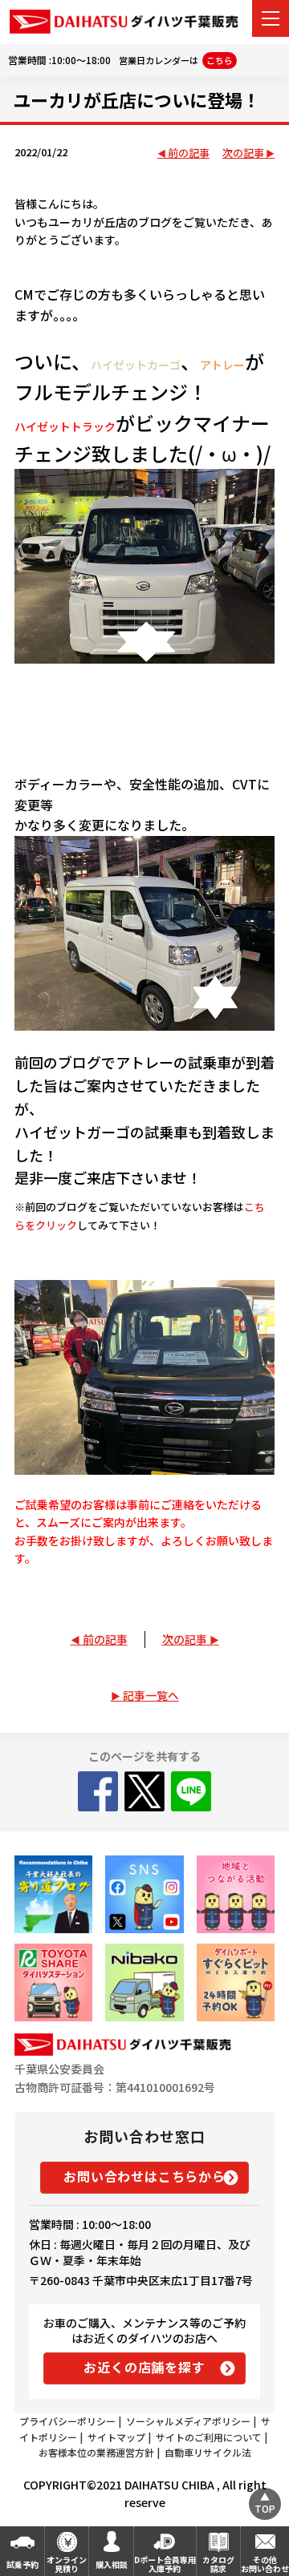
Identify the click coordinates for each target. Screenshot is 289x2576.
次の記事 (243, 153)
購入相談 (112, 2564)
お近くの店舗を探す (144, 2367)
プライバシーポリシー (67, 2421)
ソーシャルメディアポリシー (188, 2421)
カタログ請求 (218, 2564)
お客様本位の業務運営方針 (96, 2452)
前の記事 (189, 153)
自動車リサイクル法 (208, 2452)
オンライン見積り (67, 2564)
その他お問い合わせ (265, 2564)
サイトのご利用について (209, 2437)
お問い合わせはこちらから (144, 2176)
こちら (220, 60)
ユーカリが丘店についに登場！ (136, 99)
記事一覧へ (151, 1695)
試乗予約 (22, 2564)
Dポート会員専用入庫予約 (165, 2564)
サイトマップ (116, 2437)
